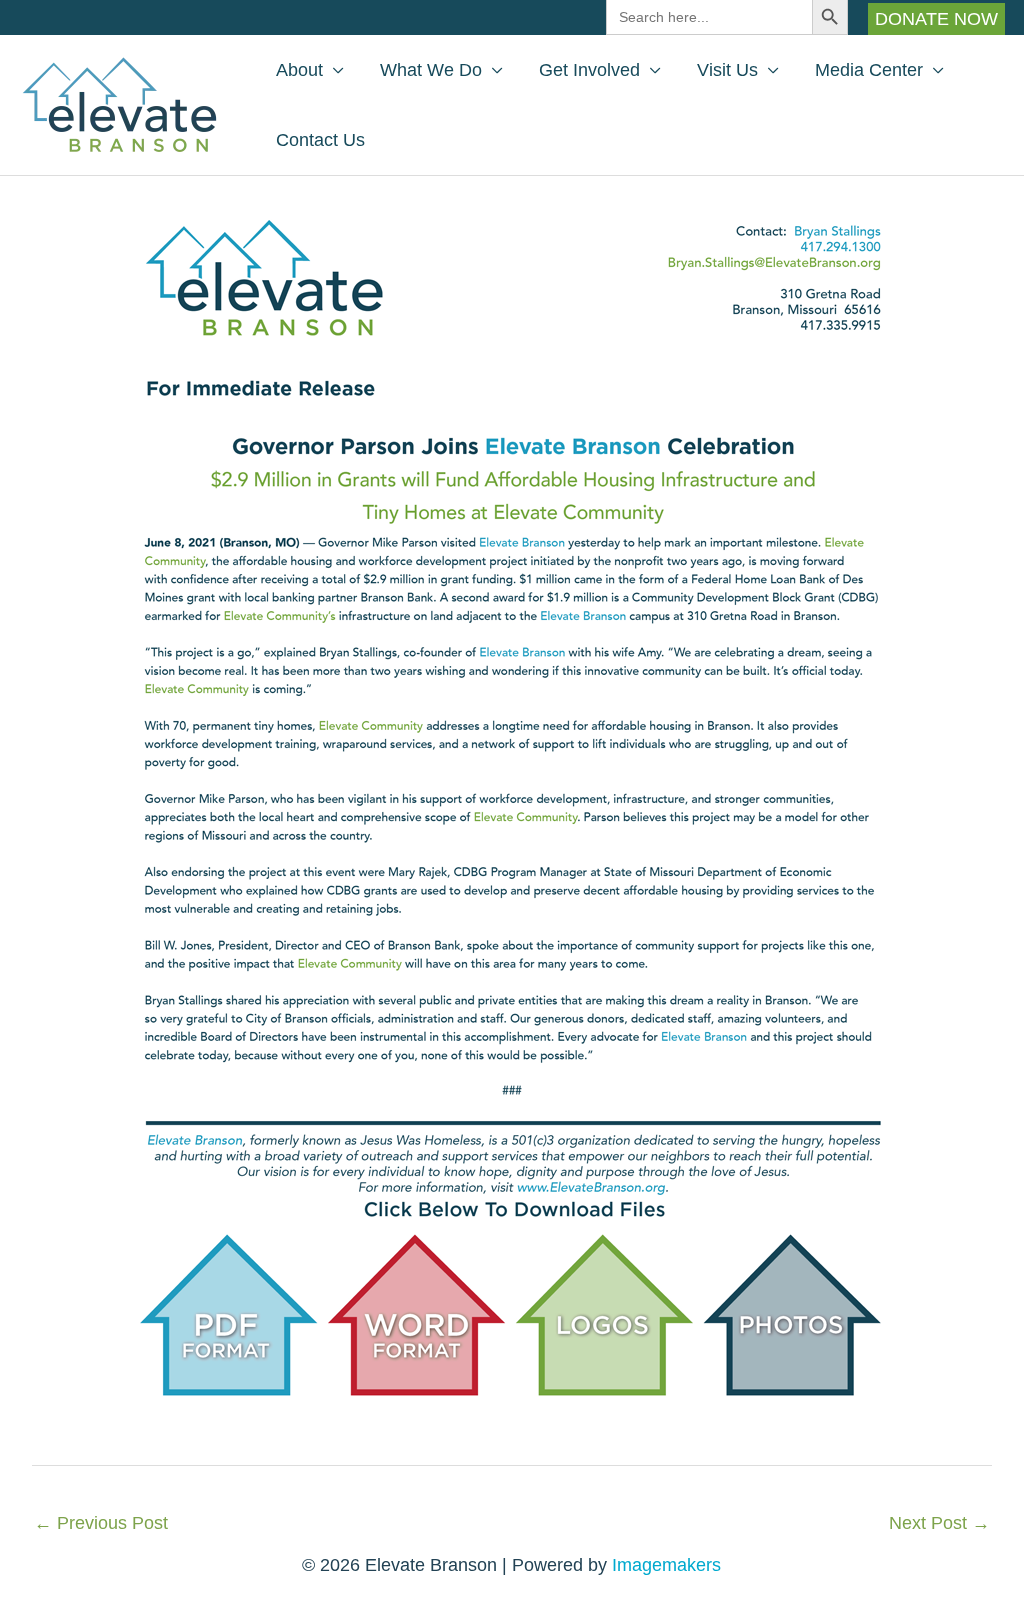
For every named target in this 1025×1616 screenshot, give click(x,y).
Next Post (939, 1523)
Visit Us (727, 70)
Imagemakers (666, 1565)
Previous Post (101, 1523)
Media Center (869, 70)
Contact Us (320, 140)
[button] (936, 19)
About (299, 70)
